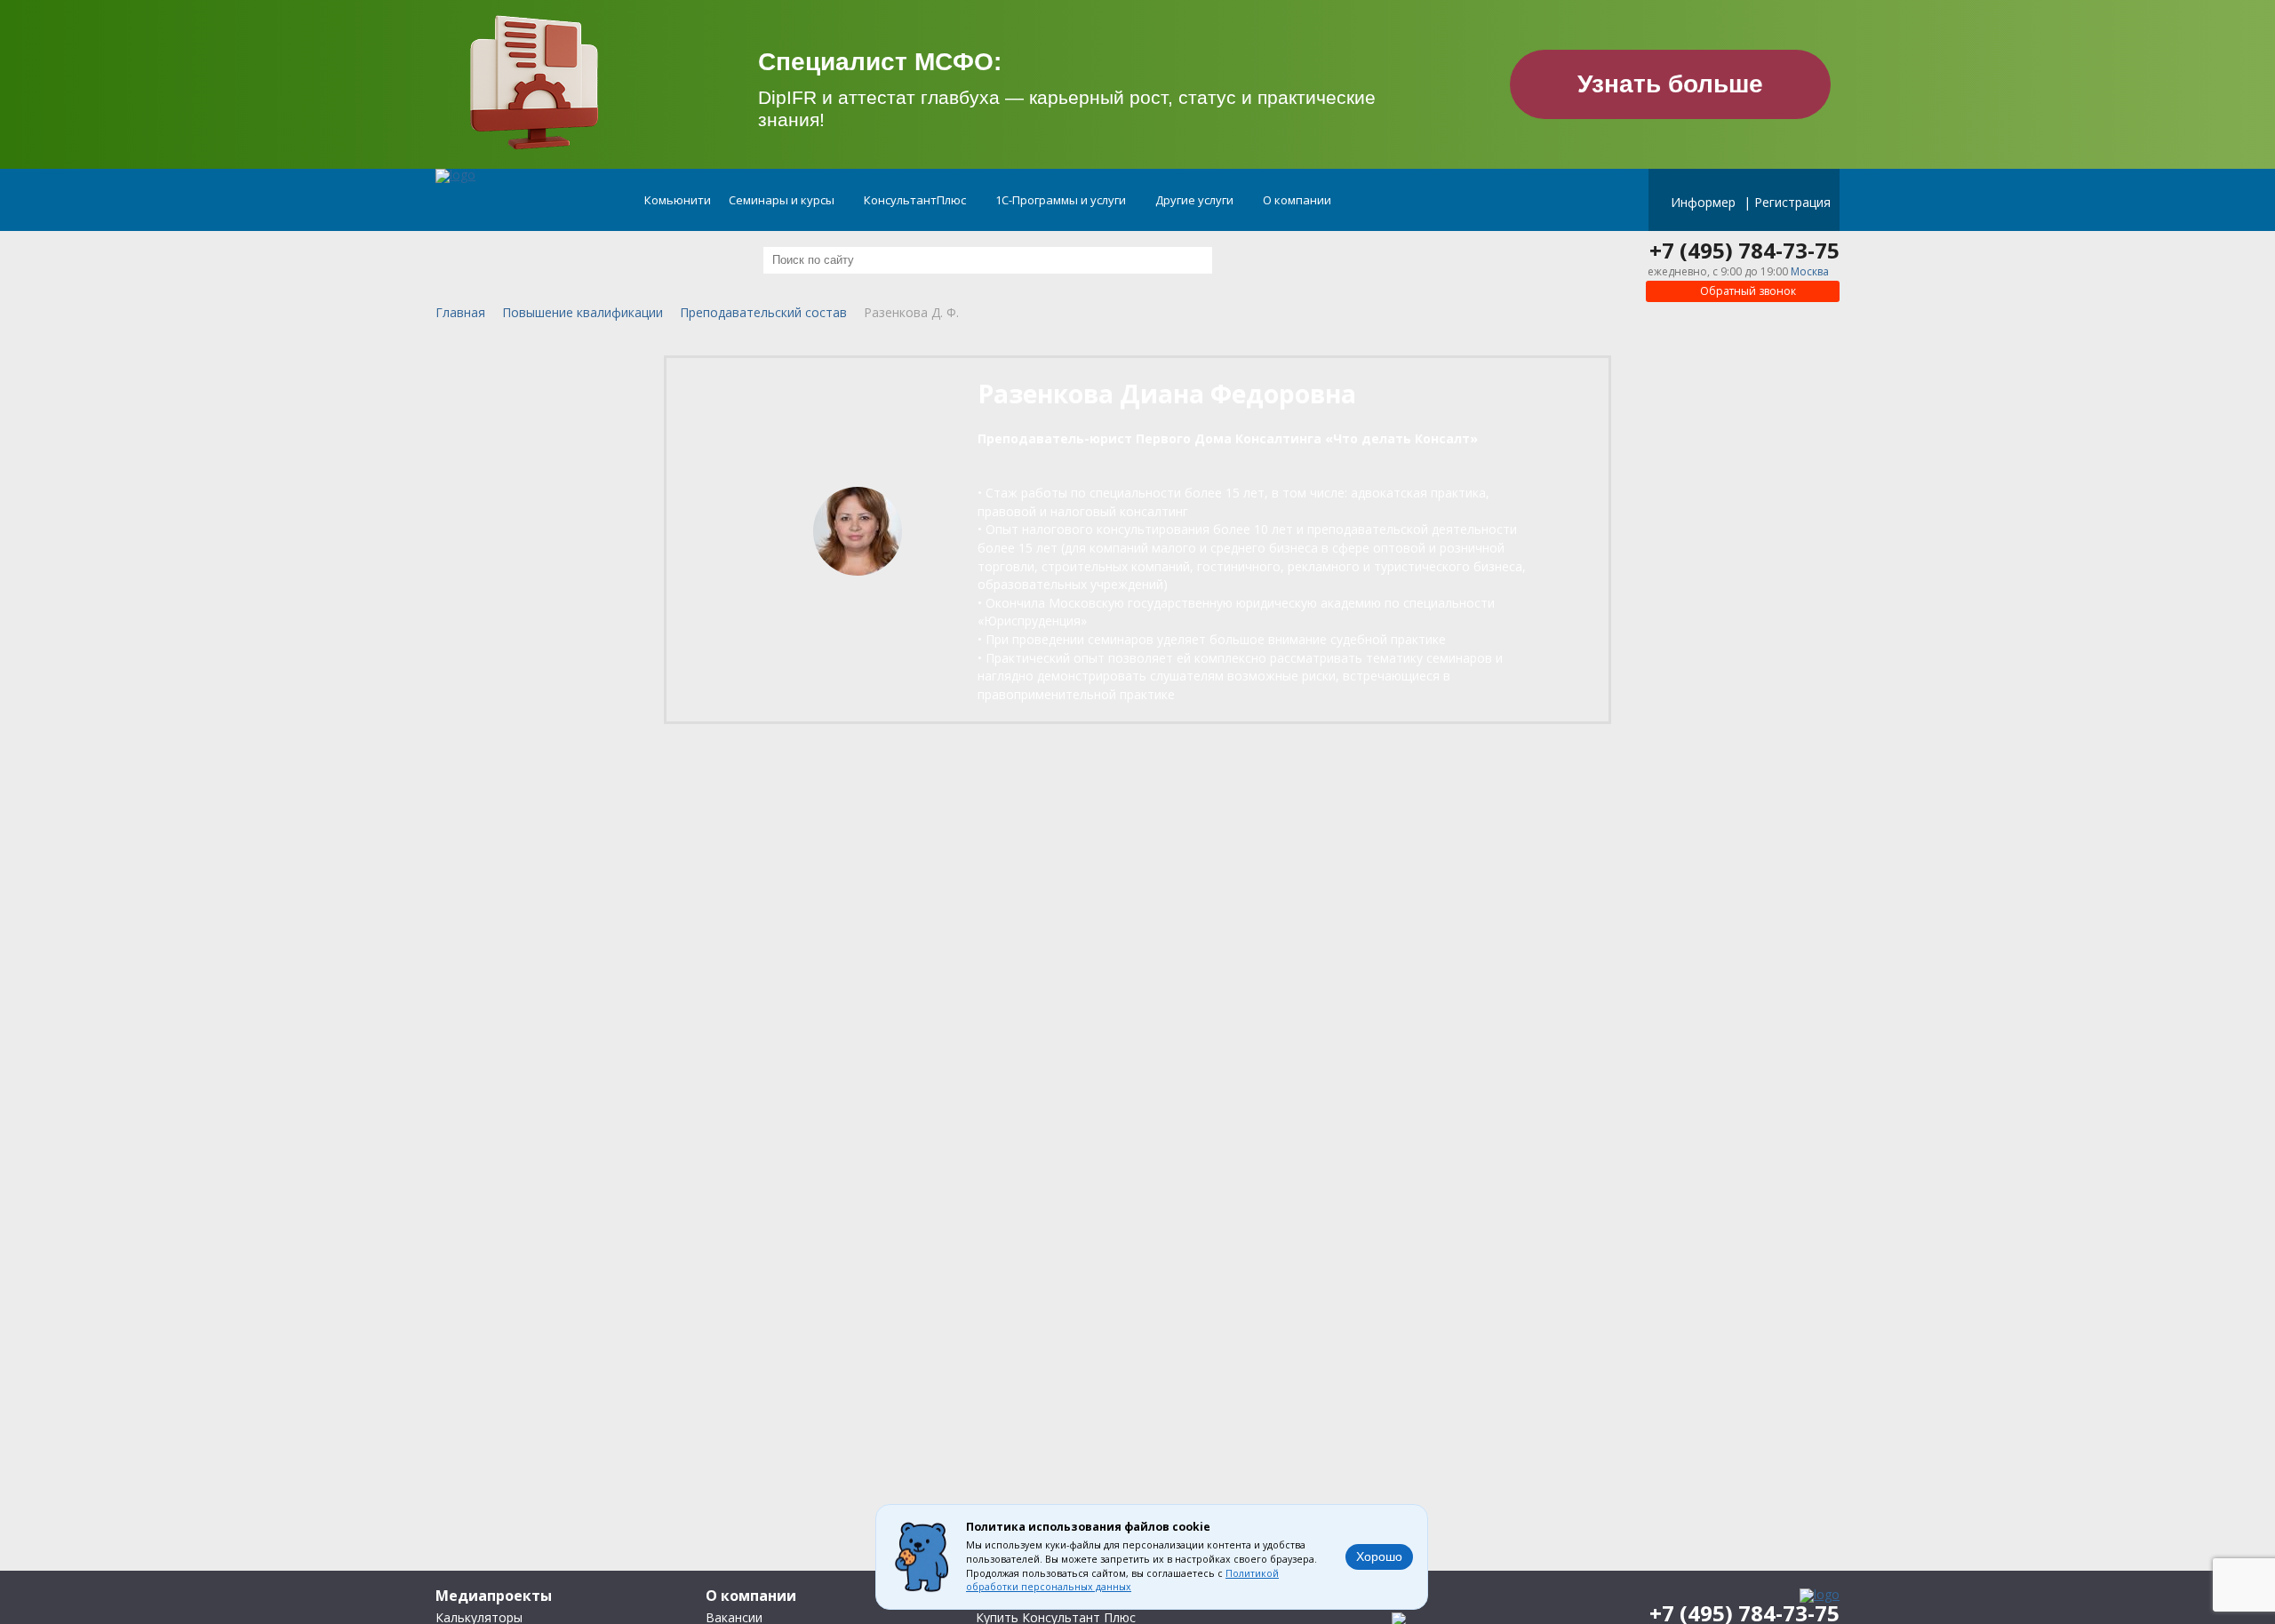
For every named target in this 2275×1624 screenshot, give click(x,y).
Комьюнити (678, 200)
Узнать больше (1670, 84)
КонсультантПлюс (916, 200)
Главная (460, 313)
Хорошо (1379, 1556)
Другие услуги (1196, 200)
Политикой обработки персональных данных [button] (1122, 1580)
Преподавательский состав (763, 313)
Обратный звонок (1747, 291)
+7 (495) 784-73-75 (1744, 251)
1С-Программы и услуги (1062, 200)
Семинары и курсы (783, 200)
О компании (1298, 200)
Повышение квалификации (583, 313)
